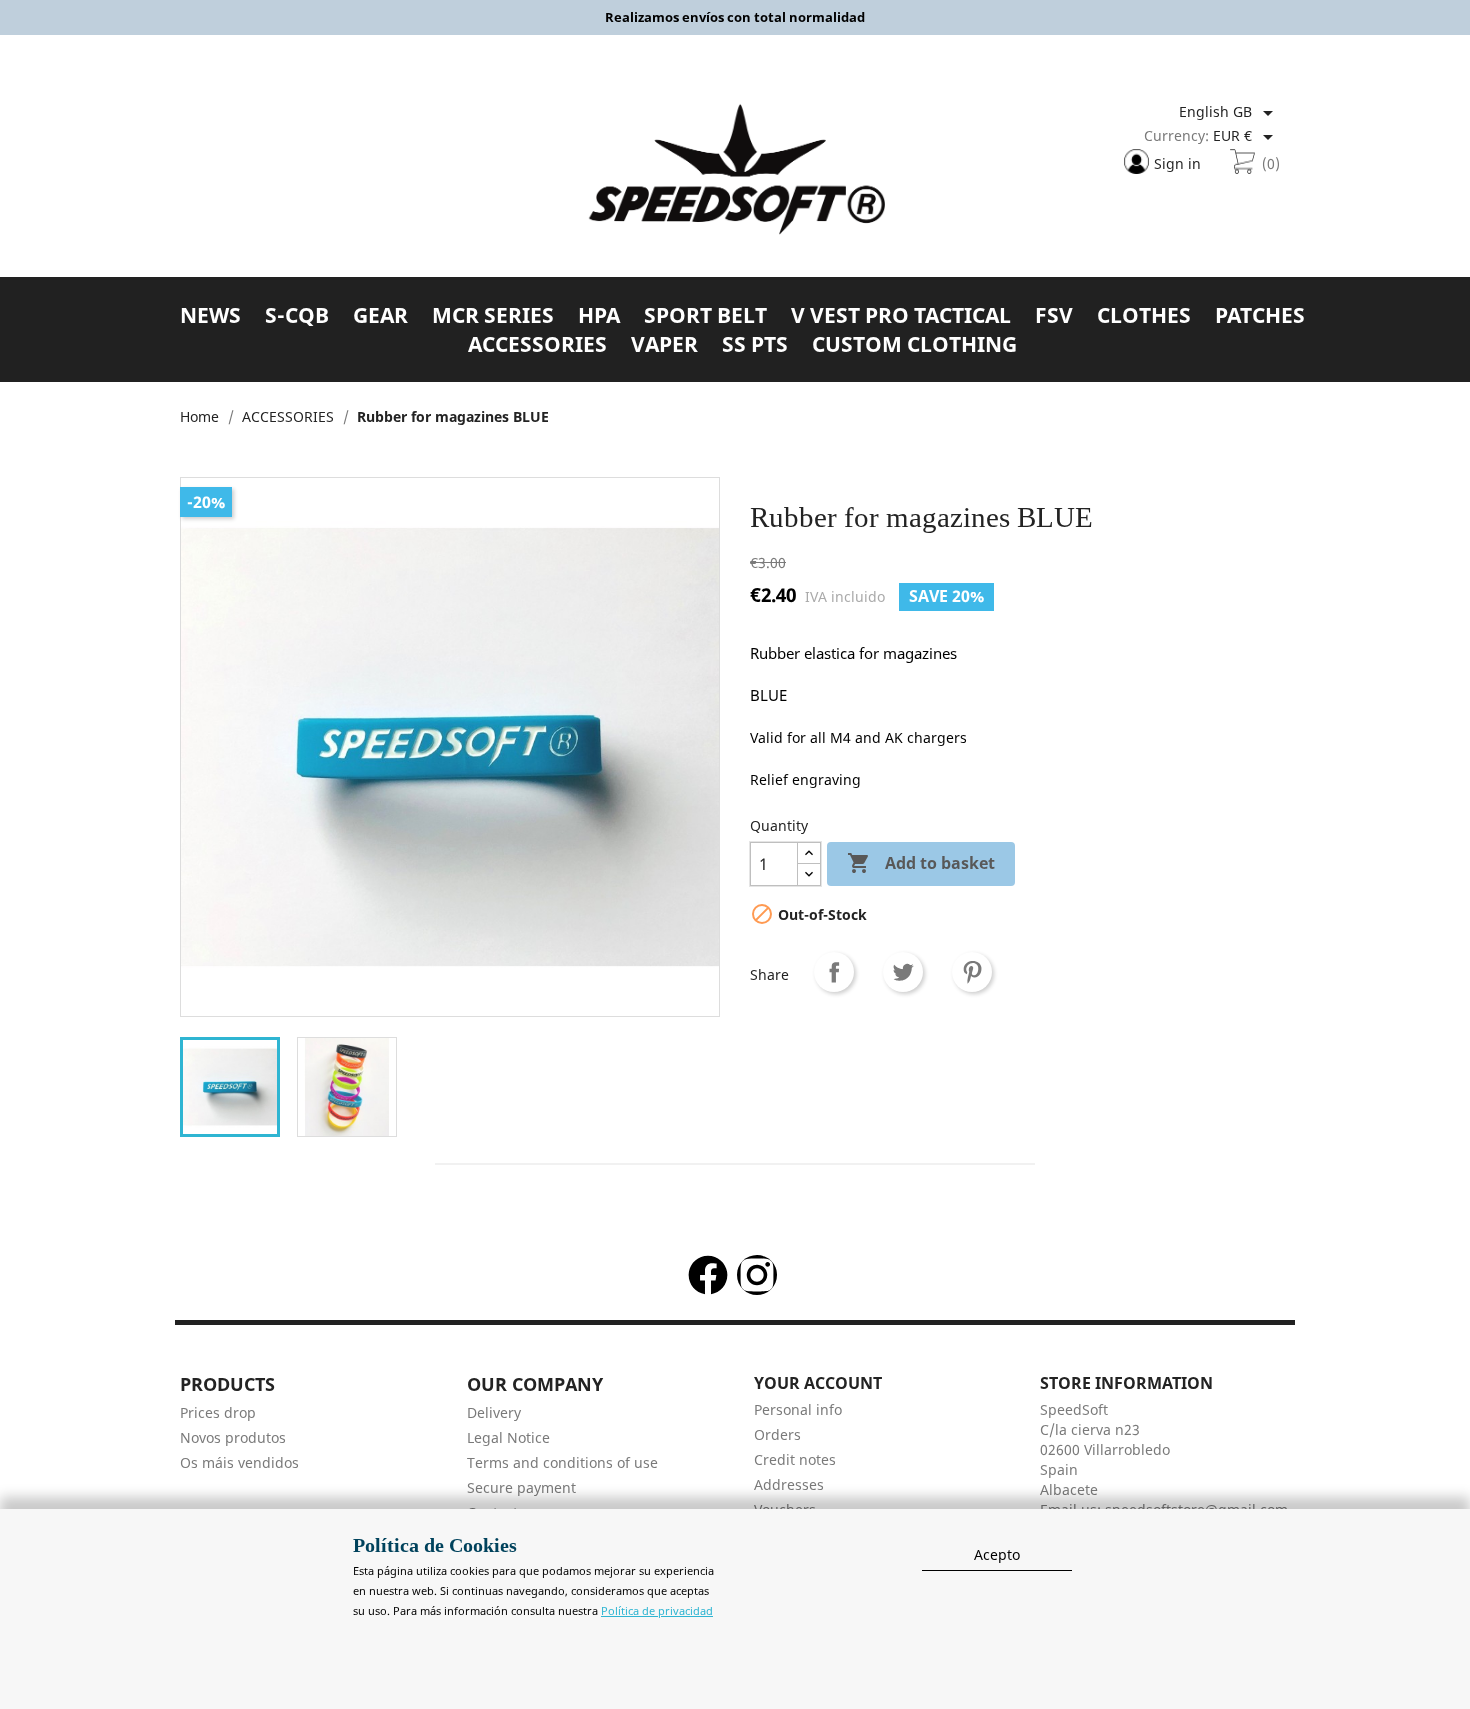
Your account (818, 1383)
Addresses (789, 1484)
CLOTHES (1144, 315)
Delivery (494, 1412)
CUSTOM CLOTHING (914, 344)
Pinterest (972, 972)
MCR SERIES (493, 315)
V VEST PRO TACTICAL (901, 315)
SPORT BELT (705, 315)
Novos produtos (233, 1437)
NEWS (210, 315)
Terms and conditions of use (562, 1462)
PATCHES (1260, 315)
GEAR (380, 315)
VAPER (664, 344)
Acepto (997, 1554)
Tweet (903, 972)
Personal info (798, 1409)
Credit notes (795, 1459)
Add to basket (921, 863)
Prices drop (218, 1412)
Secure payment (521, 1487)
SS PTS (755, 344)
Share (834, 972)
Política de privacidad (657, 1610)
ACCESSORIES (537, 344)
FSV (1054, 315)
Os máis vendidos (239, 1462)
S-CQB (297, 315)
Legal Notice (508, 1437)
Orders (777, 1434)
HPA (599, 315)
